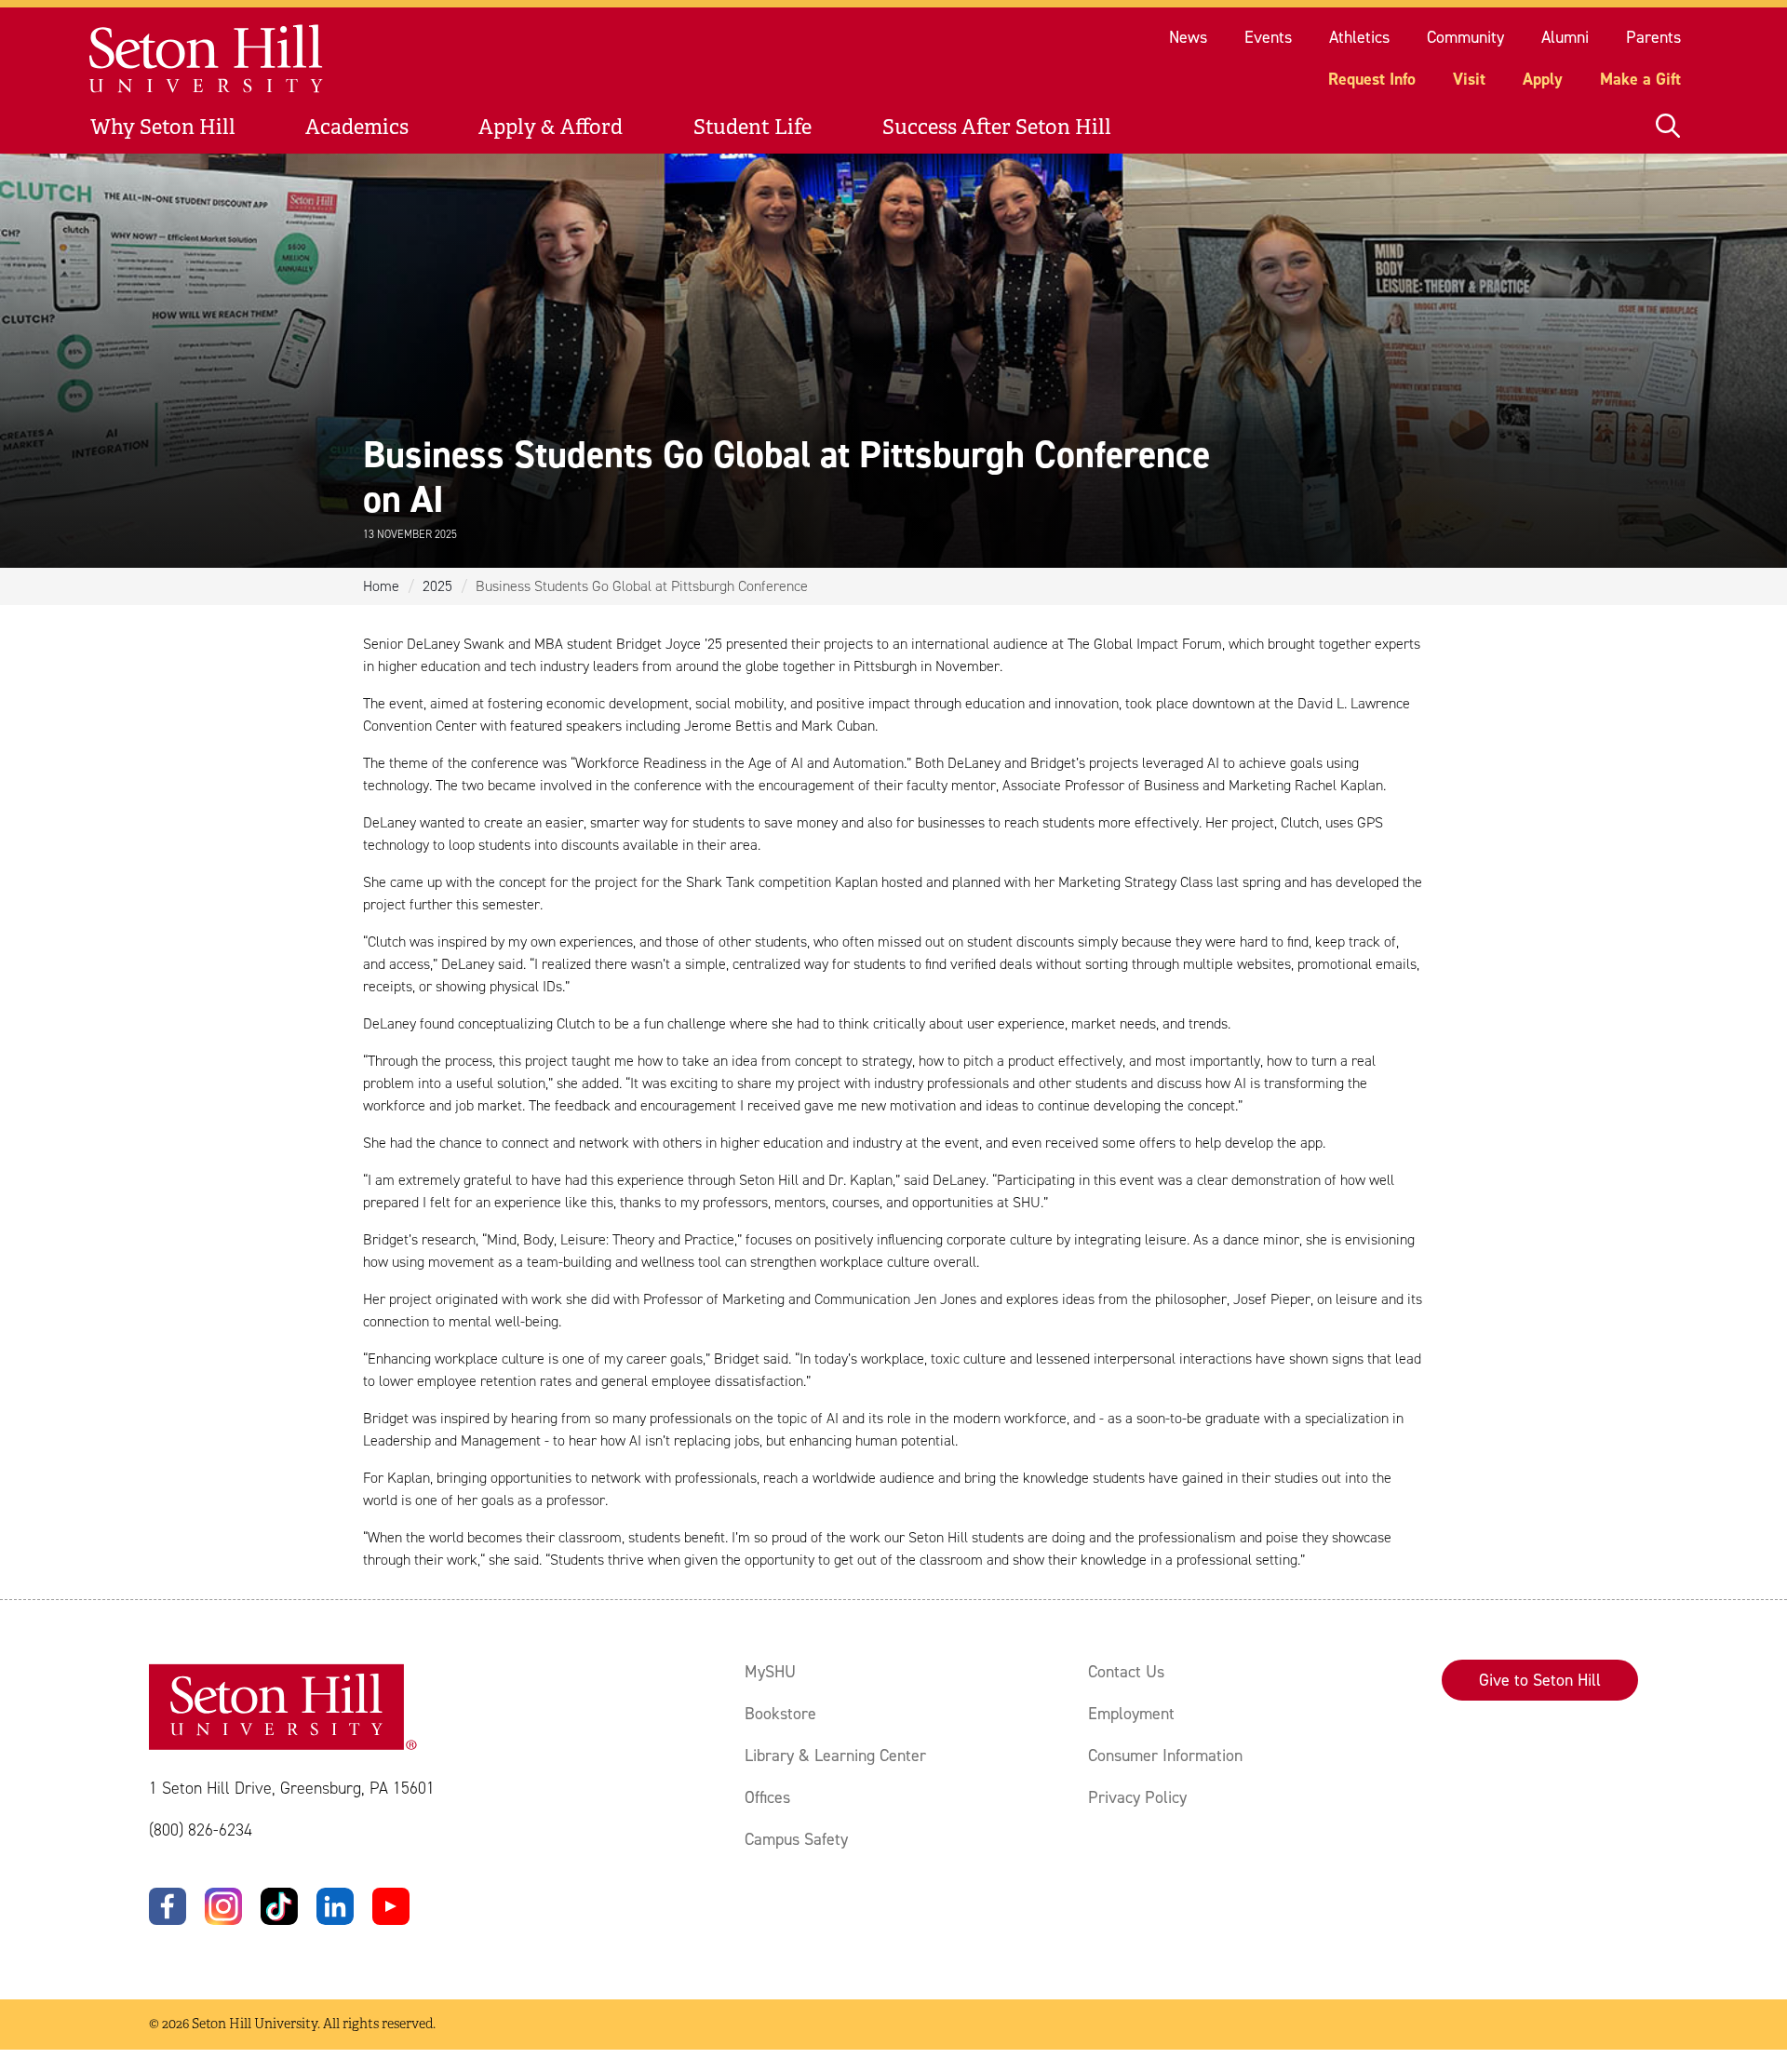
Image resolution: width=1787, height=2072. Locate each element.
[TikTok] (279, 1906)
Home (381, 586)
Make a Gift (1640, 79)
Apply (1543, 79)
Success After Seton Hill (997, 127)
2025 (437, 586)
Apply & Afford (551, 127)
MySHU (770, 1672)
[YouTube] (391, 1906)
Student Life (752, 127)
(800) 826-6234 (201, 1830)
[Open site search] (1668, 127)
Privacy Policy (1137, 1797)
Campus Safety (796, 1839)
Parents (1653, 37)
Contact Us (1126, 1672)
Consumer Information (1165, 1756)
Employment (1131, 1714)
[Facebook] (168, 1906)
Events (1268, 37)
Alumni (1565, 37)
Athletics (1359, 37)
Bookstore (780, 1714)
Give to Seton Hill (1540, 1680)
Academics (357, 127)
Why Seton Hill (163, 127)
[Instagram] (223, 1906)
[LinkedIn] (335, 1906)
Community (1465, 37)
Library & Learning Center (835, 1756)
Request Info (1372, 79)
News (1188, 37)
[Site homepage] (207, 59)
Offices (767, 1797)
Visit (1469, 79)
